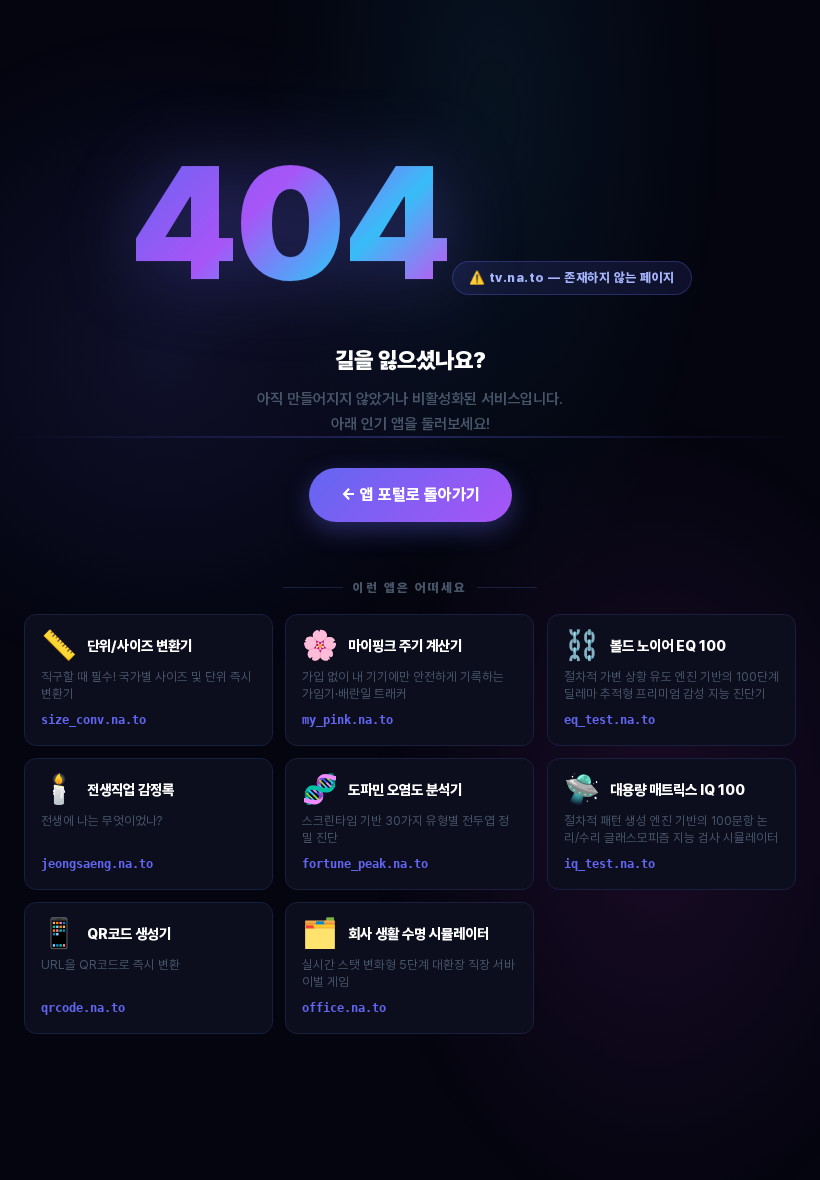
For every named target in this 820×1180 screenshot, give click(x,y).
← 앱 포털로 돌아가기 (410, 494)
